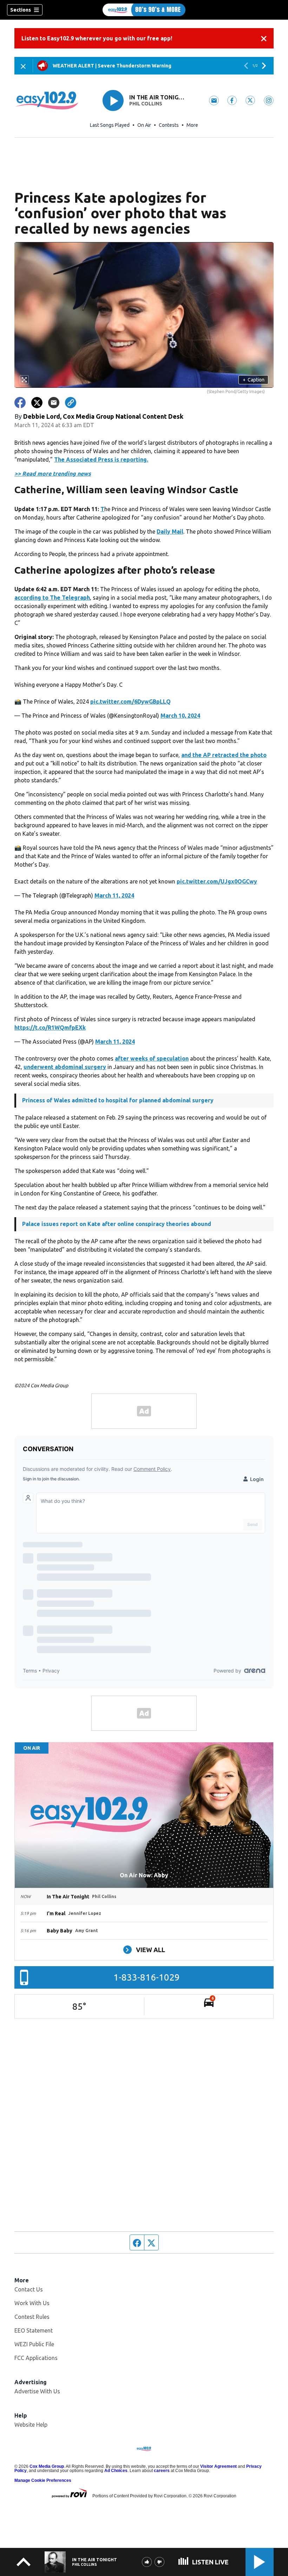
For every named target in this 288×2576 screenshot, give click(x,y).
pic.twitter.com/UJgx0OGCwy (217, 881)
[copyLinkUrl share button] (71, 403)
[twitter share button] (37, 403)
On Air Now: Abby (144, 1875)
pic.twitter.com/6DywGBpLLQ (130, 702)
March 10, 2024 (180, 716)
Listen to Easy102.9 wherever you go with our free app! (97, 38)
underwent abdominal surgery (65, 1067)
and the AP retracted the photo (224, 755)
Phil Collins (146, 104)
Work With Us (32, 2303)
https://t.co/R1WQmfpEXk (50, 1028)
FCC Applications (36, 2358)
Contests (169, 125)
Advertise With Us (37, 2391)
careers (162, 2471)
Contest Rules (32, 2317)
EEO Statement (34, 2330)
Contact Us (29, 2289)
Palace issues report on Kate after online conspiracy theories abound (117, 1224)
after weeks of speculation (152, 1058)
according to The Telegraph (52, 598)
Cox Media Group (47, 2466)
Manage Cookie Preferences (43, 2480)
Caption (254, 380)
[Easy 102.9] (144, 10)
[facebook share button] (20, 403)
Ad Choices (116, 2471)
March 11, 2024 (114, 895)
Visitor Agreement (218, 2466)
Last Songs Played (110, 125)
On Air (144, 125)
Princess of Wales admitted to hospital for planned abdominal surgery (118, 1100)
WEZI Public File (34, 2344)
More (192, 125)
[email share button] (54, 403)
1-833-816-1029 (147, 1977)
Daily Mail (170, 531)
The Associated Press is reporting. (101, 459)
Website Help (31, 2425)
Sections (21, 10)
